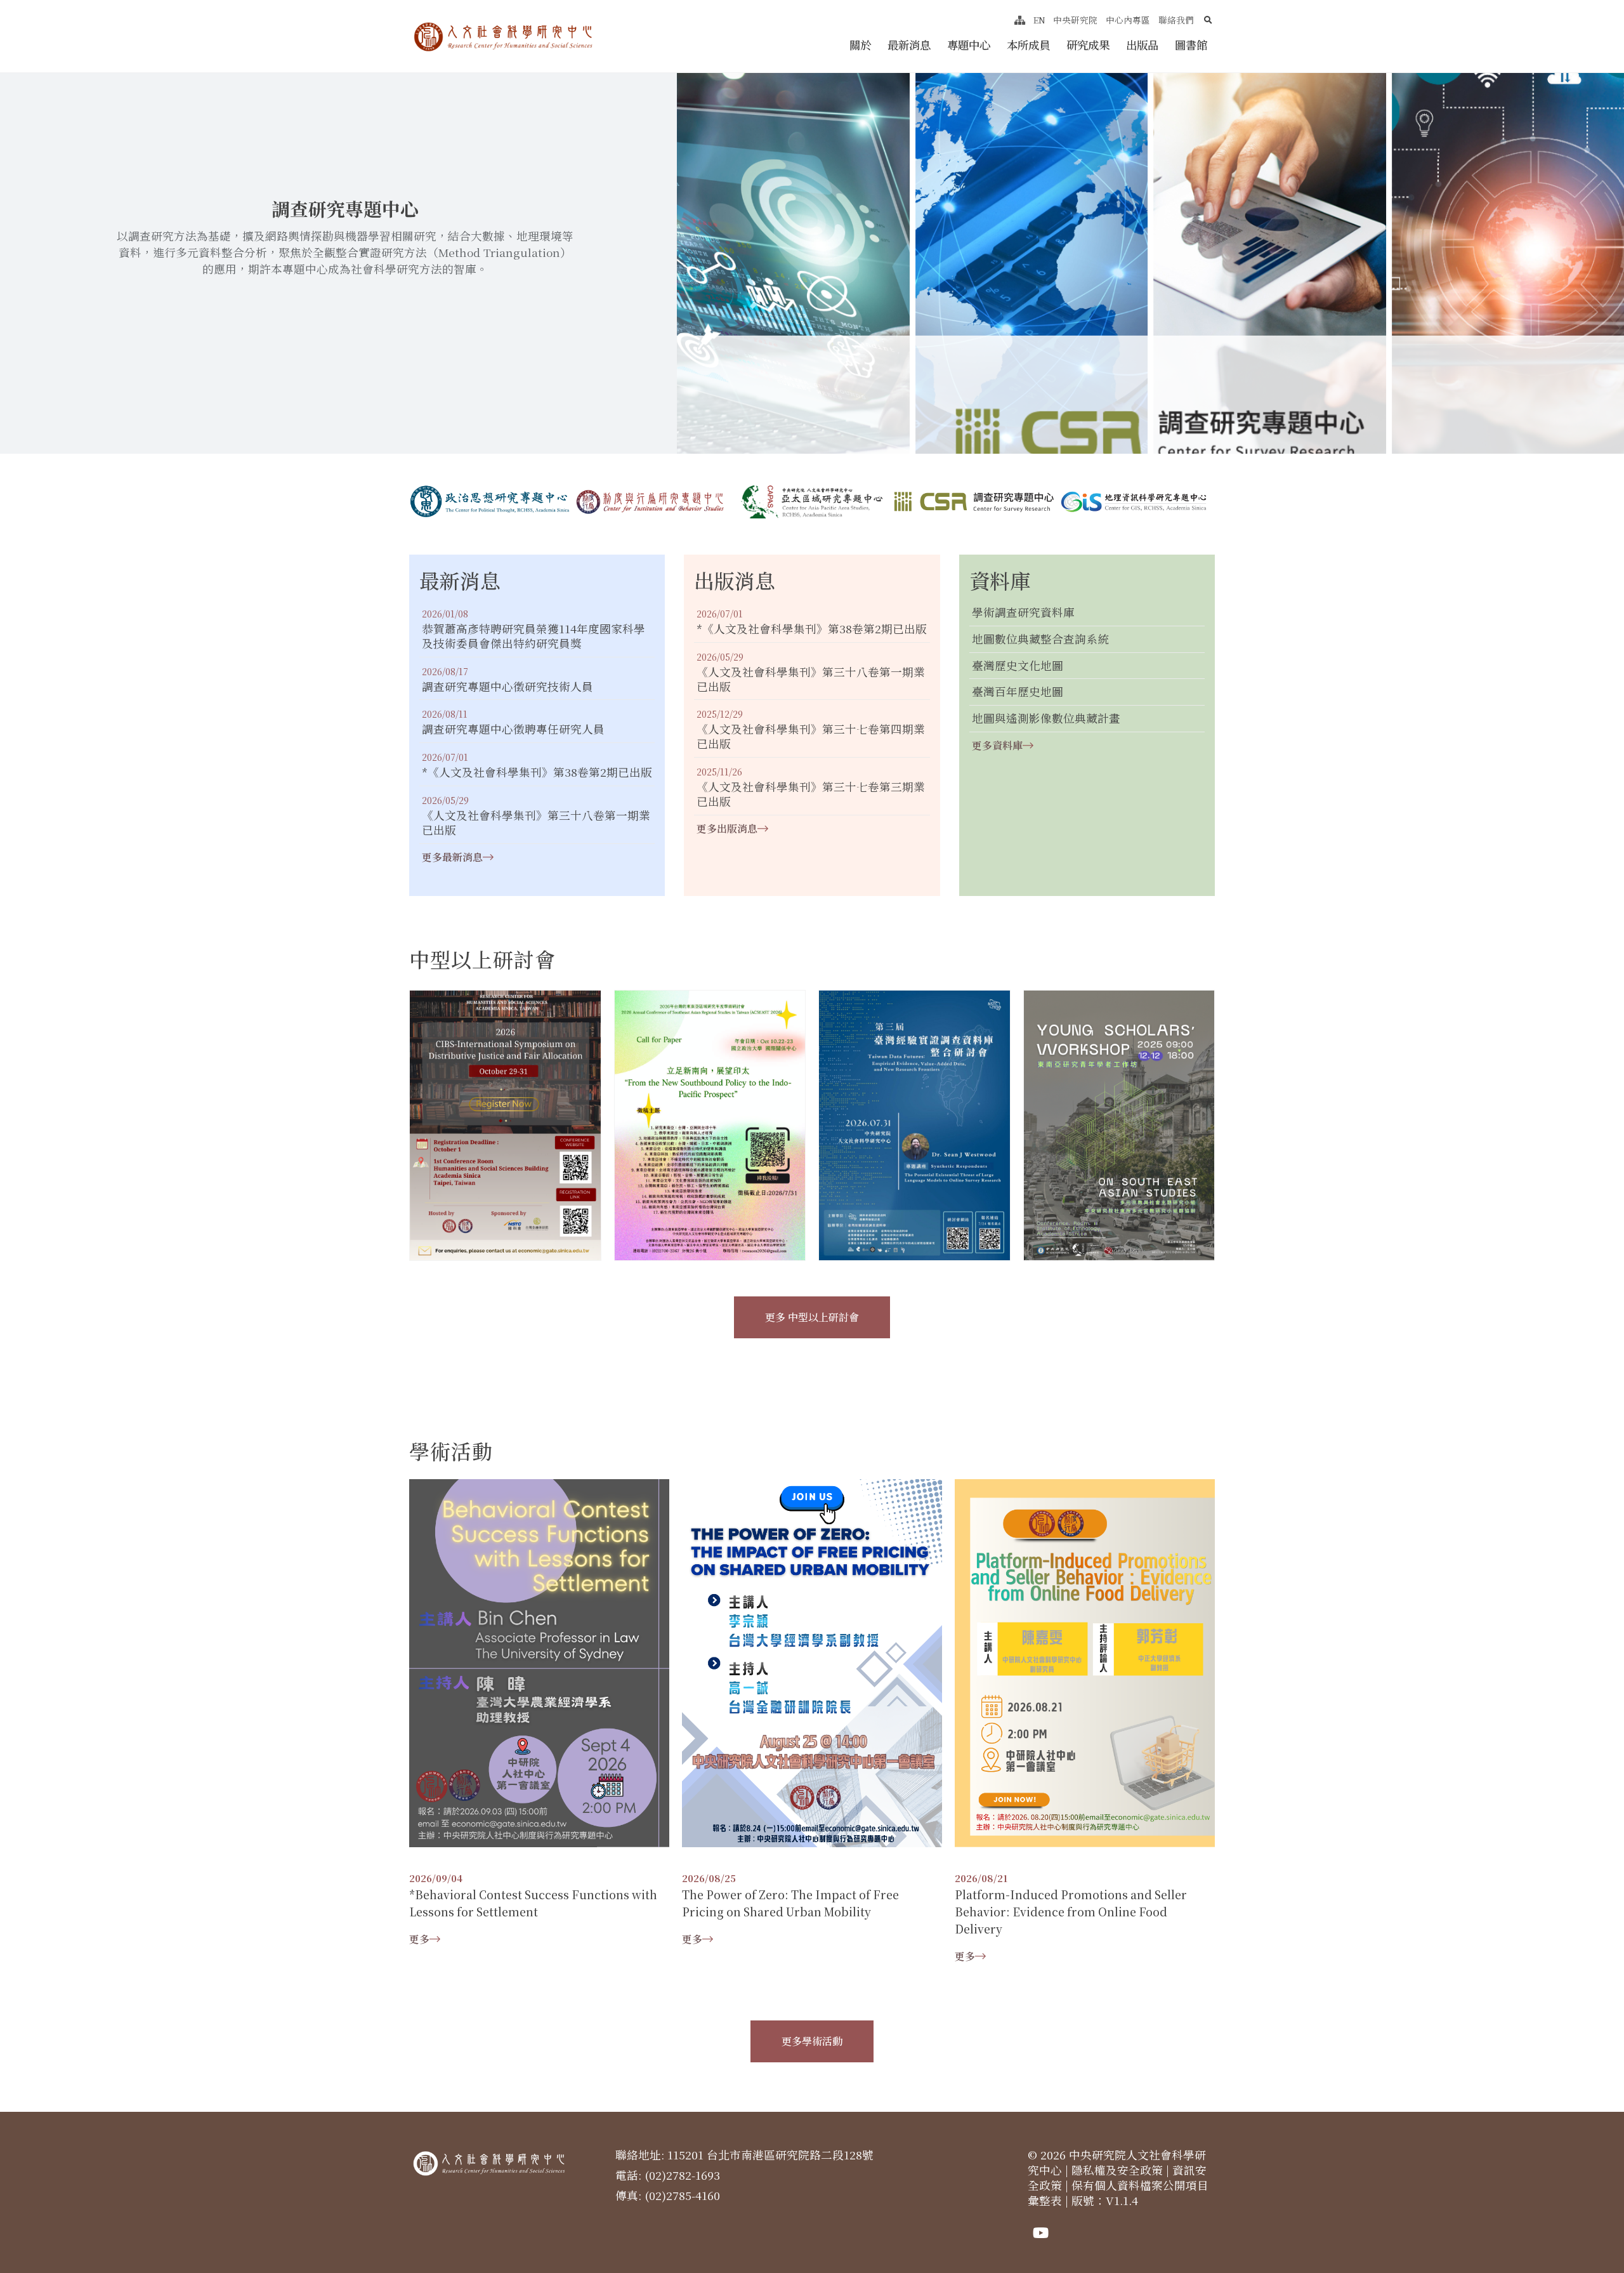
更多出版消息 (727, 828)
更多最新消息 (452, 857)
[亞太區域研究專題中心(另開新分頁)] (812, 502)
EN (1039, 20)
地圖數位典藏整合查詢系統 (1040, 639)
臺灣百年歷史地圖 (1018, 692)
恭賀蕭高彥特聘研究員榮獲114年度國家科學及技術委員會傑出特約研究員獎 (534, 636)
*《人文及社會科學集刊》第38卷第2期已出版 (537, 773)
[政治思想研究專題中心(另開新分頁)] (490, 502)
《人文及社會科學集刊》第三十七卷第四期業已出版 (811, 737)
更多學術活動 (812, 2041)
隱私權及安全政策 (1117, 2170)
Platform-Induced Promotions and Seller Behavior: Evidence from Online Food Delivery (1071, 1912)
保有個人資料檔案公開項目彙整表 (1118, 2193)
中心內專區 (1128, 20)
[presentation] (527, 414)
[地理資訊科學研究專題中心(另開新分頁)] (1134, 502)
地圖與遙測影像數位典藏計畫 (1046, 719)
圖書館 (1191, 45)
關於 (860, 45)
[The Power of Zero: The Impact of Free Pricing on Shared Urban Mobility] (812, 1662)
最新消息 (909, 45)
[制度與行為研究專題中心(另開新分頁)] (651, 502)
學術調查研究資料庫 (1023, 613)
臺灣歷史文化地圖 (1018, 666)
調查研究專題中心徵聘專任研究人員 (513, 729)
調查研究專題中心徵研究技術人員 (507, 687)
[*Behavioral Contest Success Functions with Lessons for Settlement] (539, 1662)
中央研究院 (1075, 20)
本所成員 (1028, 45)
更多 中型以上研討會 (812, 1317)
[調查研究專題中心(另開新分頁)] (973, 502)
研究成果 (1088, 45)
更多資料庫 (997, 745)
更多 (419, 1939)
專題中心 (969, 45)
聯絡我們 (1176, 20)
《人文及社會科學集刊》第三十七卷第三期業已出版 (811, 794)
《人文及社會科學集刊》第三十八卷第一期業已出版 (536, 823)
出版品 (1142, 45)
